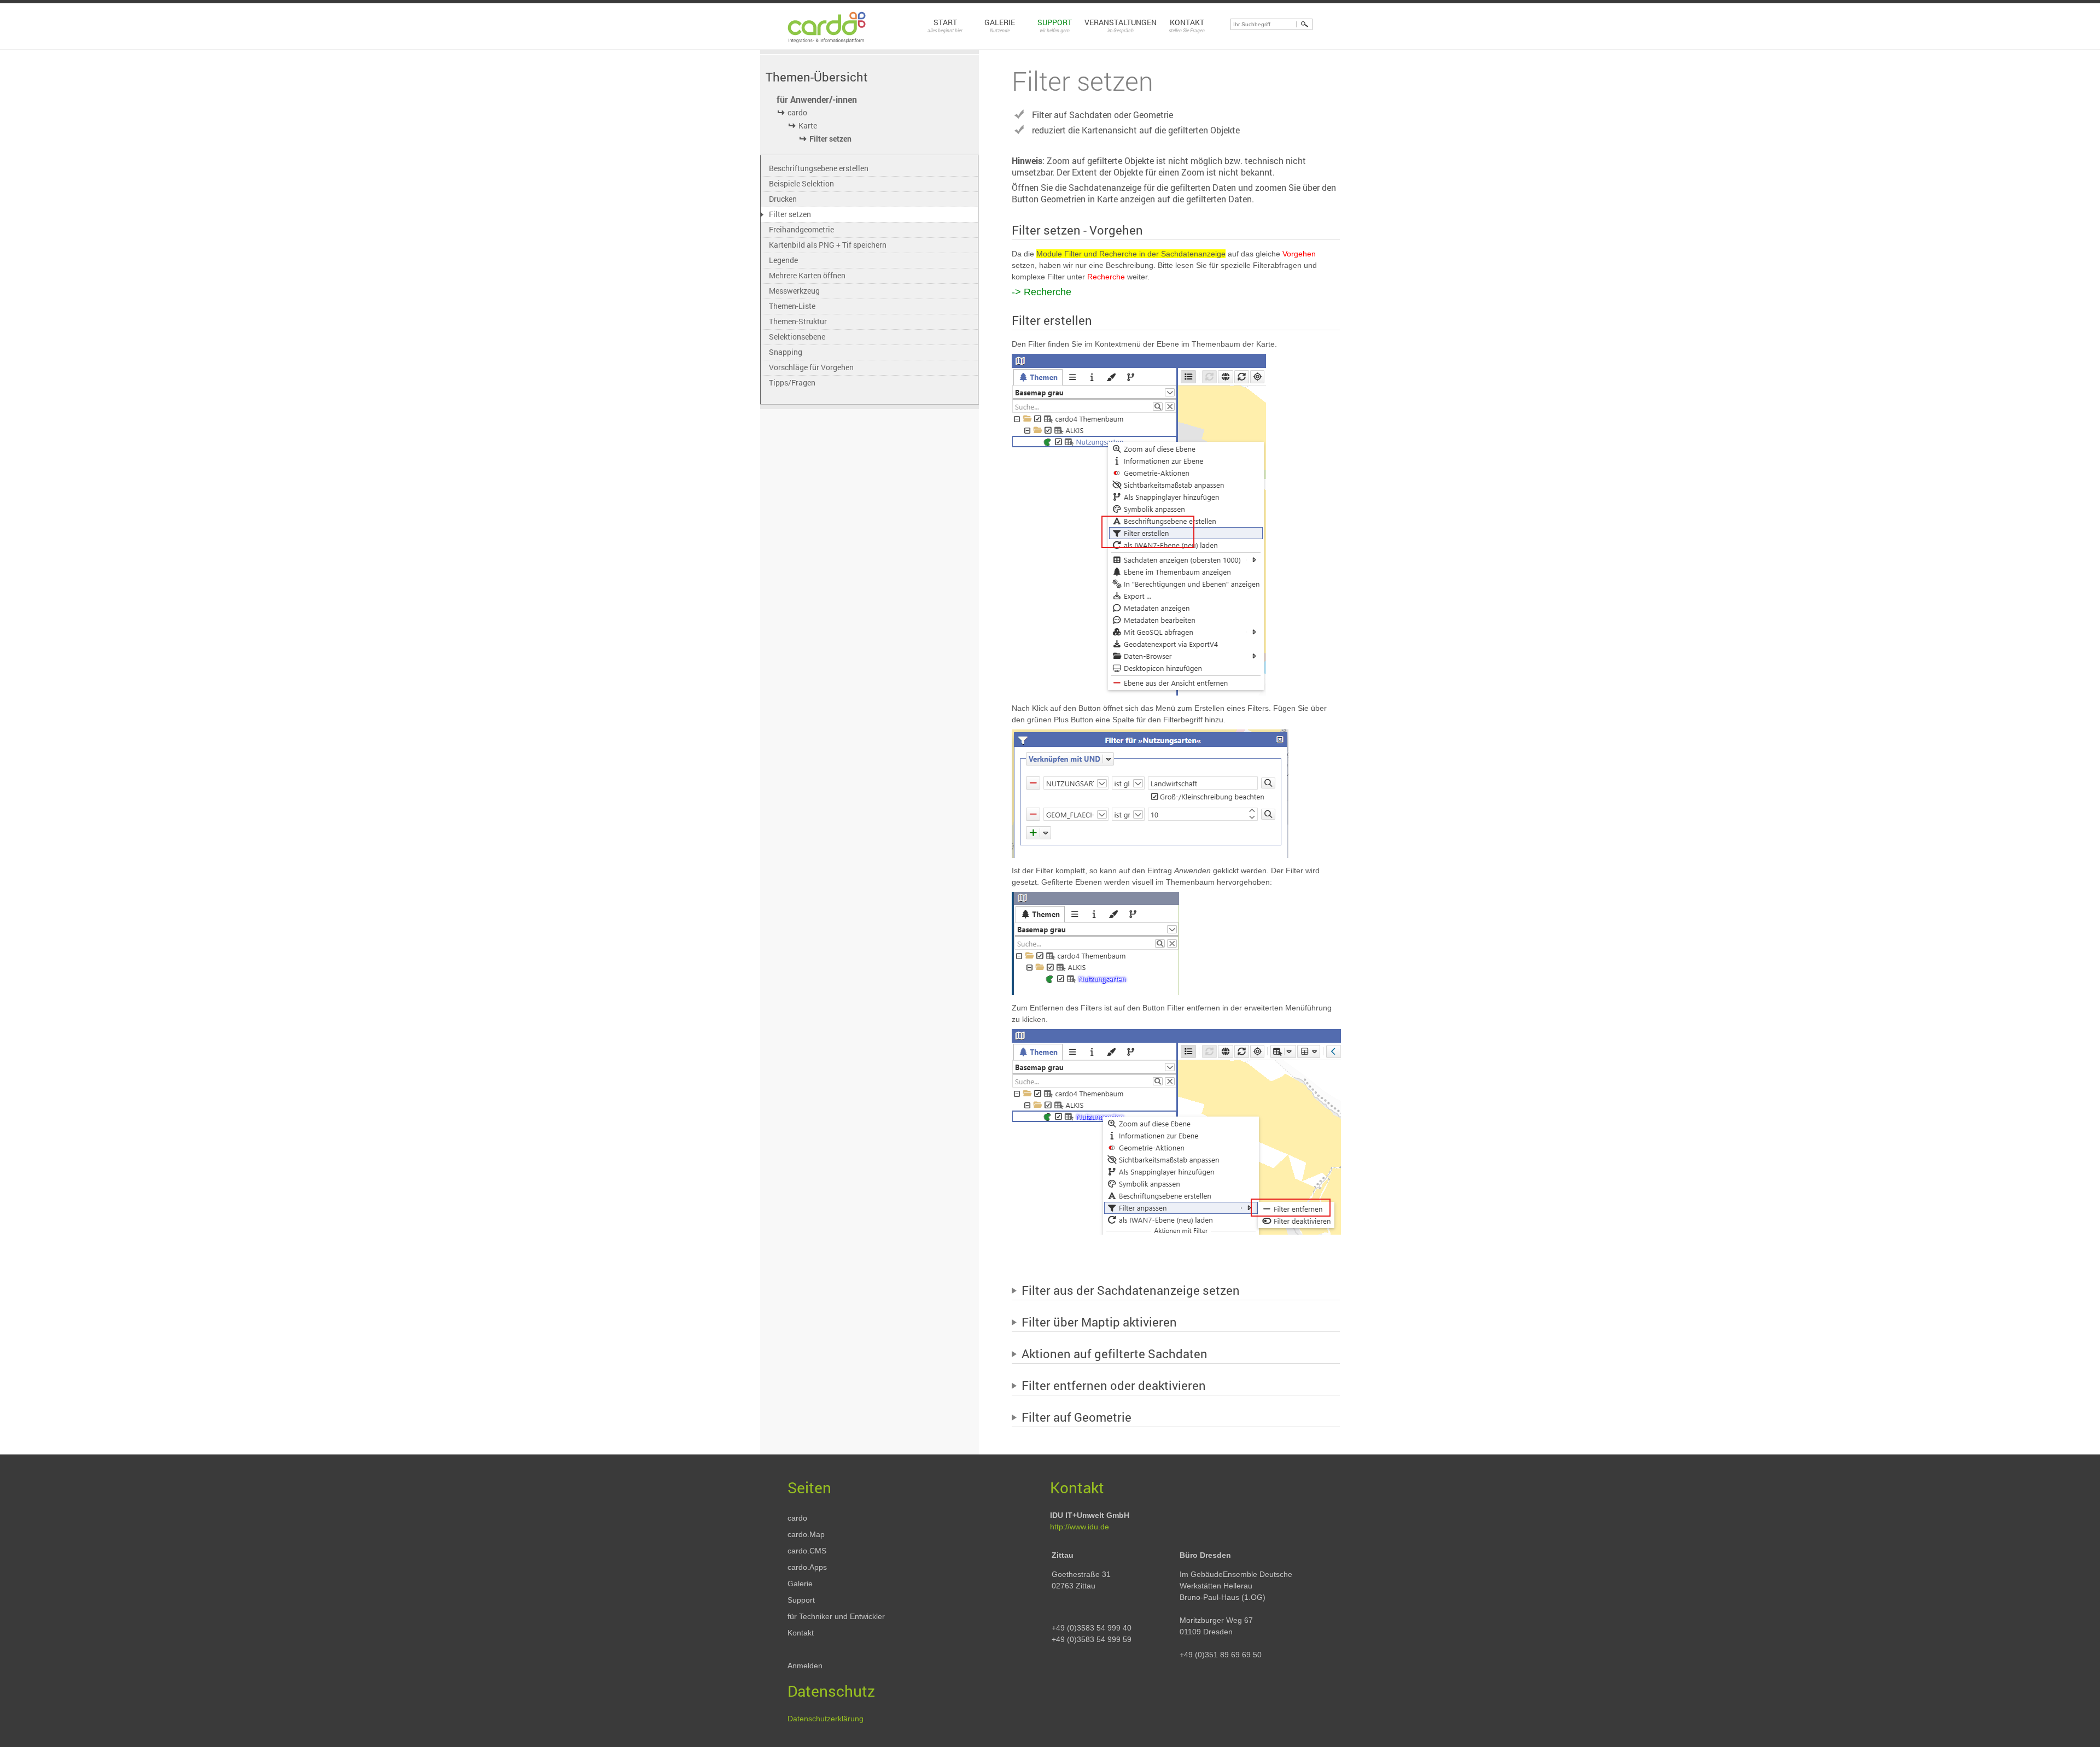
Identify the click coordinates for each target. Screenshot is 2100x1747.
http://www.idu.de (1080, 1527)
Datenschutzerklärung (826, 1719)
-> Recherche (1042, 292)
